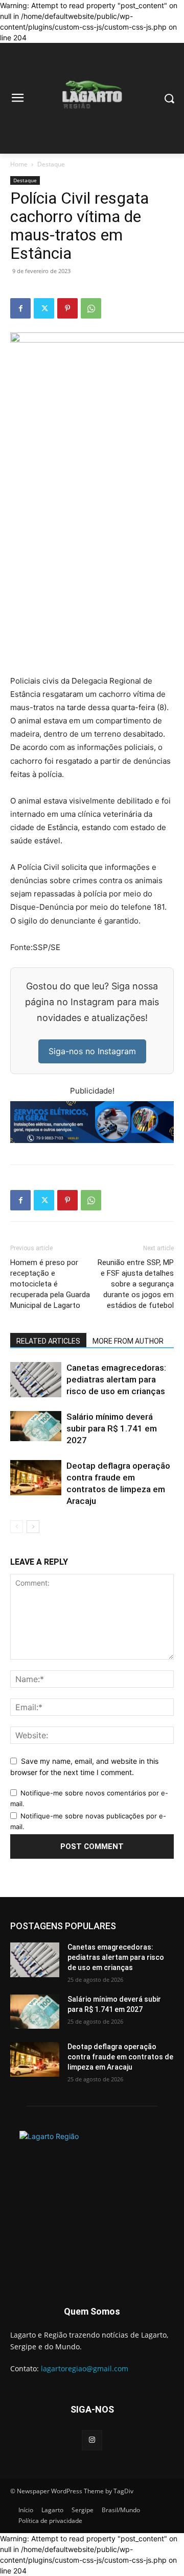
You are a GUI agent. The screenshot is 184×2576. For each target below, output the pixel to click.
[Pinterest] (67, 308)
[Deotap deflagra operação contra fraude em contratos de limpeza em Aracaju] (36, 1478)
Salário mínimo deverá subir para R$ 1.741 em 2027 (112, 1428)
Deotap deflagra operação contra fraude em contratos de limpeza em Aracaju (120, 2057)
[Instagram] (92, 2440)
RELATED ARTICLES (48, 1341)
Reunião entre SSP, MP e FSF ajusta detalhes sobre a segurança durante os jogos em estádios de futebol (136, 1284)
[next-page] (33, 1527)
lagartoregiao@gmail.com (85, 2368)
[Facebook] (20, 308)
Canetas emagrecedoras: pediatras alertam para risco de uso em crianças (116, 1379)
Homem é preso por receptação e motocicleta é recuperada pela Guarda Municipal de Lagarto (50, 1284)
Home (19, 164)
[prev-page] (17, 1527)
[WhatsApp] (91, 308)
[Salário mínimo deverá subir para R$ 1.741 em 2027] (36, 1426)
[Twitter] (44, 308)
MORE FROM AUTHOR (128, 1341)
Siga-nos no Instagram (92, 1051)
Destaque (51, 164)
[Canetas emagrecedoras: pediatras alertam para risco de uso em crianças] (36, 1380)
